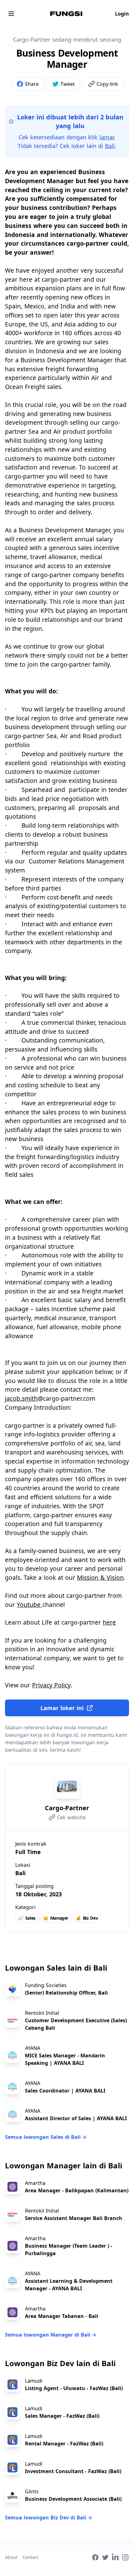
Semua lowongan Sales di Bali (46, 2137)
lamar (107, 137)
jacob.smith (21, 1398)
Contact (30, 2557)
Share (32, 84)
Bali (110, 146)
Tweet (68, 84)
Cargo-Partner (67, 1808)
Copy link (107, 84)
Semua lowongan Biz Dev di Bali (49, 2518)
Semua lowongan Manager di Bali (51, 2335)
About (11, 2557)
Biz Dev (87, 1918)
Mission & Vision (100, 1577)
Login (122, 14)
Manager (56, 1918)
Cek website (71, 1817)
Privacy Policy (51, 1685)
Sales (27, 1918)
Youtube (30, 1605)
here (109, 1622)
